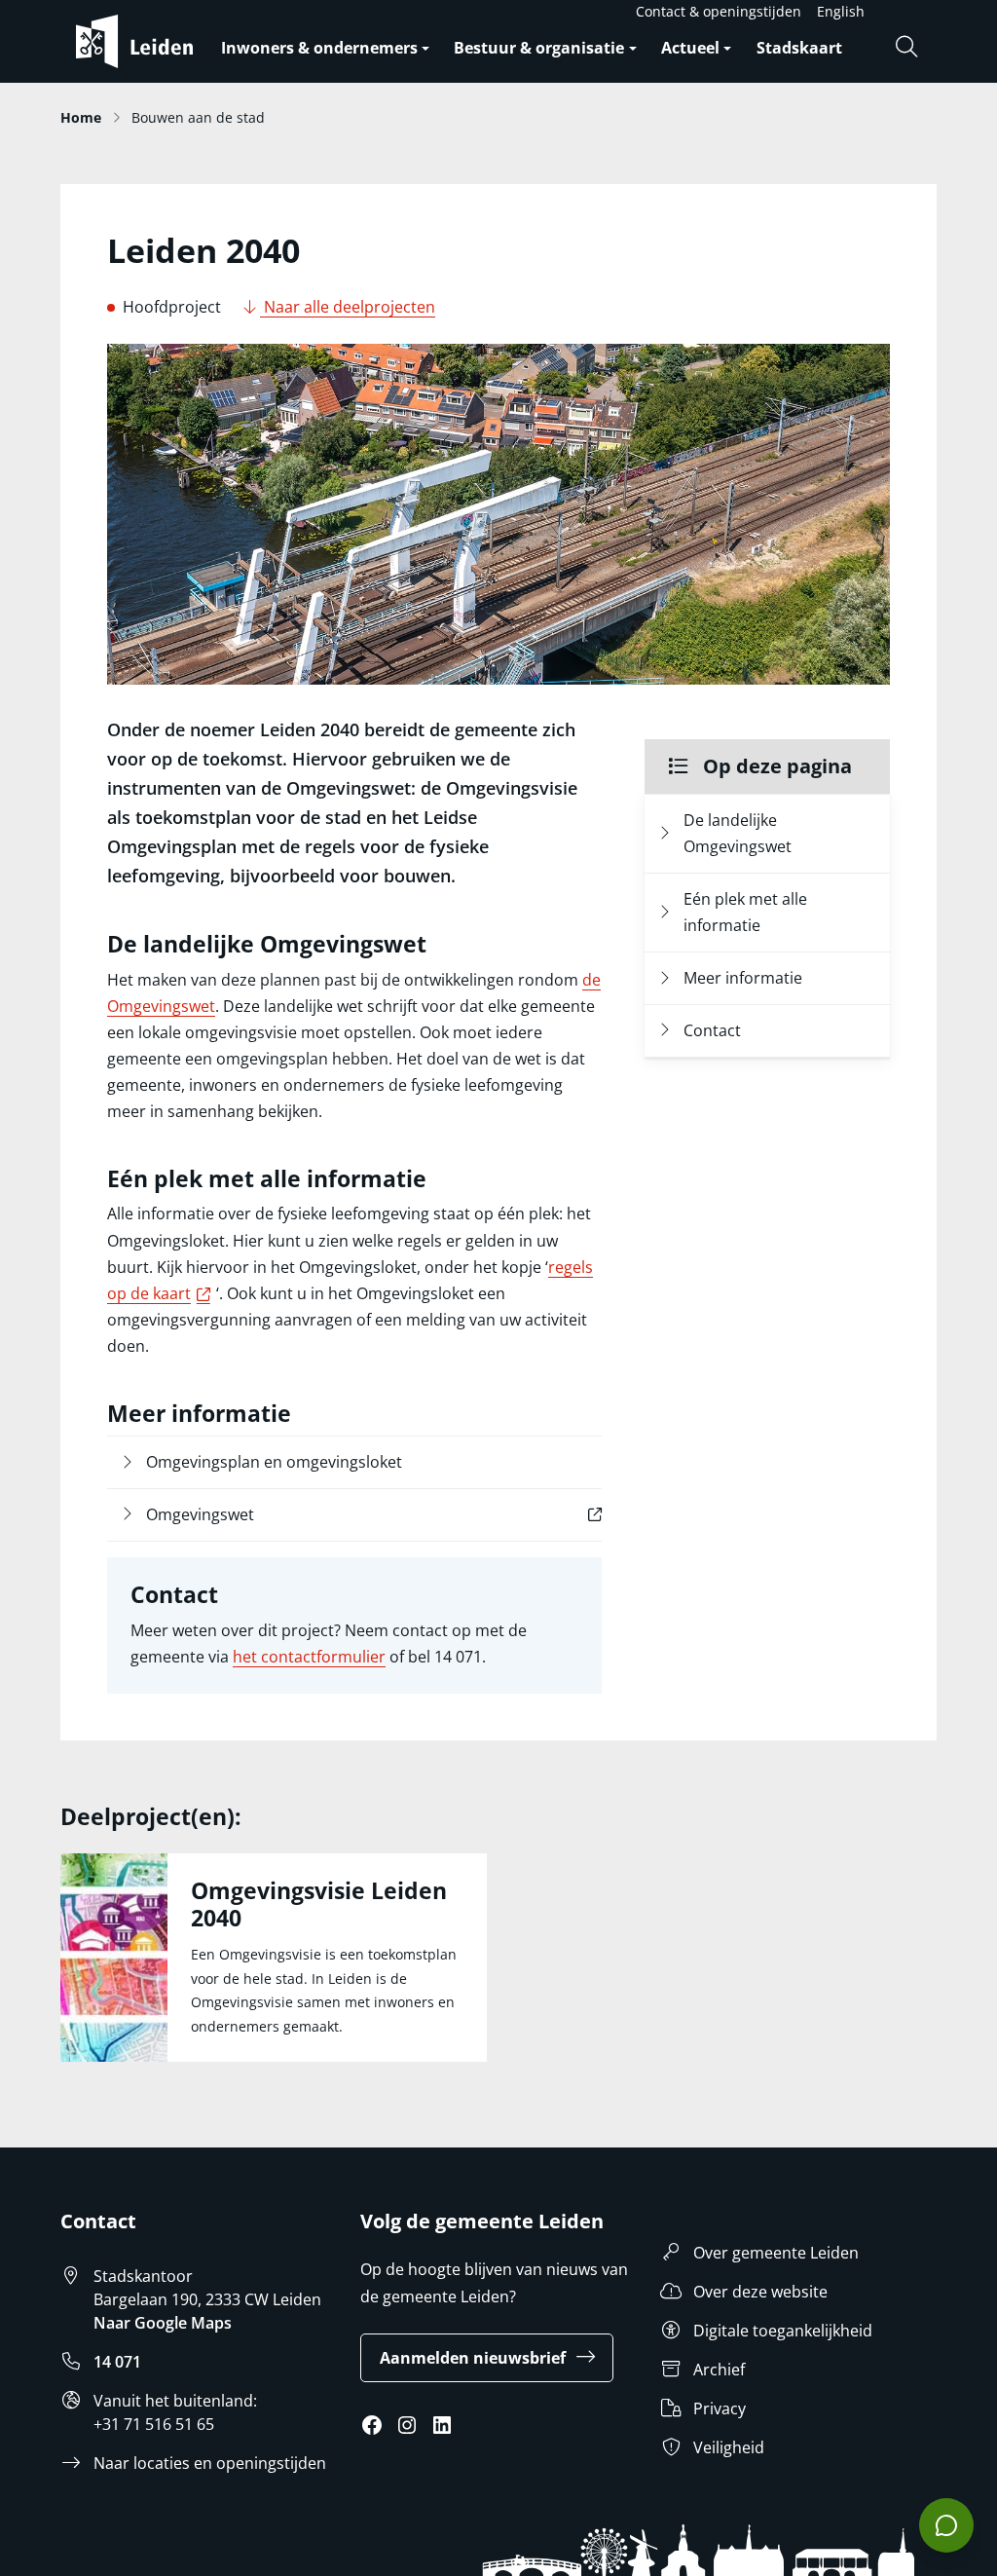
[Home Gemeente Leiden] (142, 41)
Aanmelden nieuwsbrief (473, 2358)
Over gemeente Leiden (776, 2253)
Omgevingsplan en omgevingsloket (274, 1462)
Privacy (720, 2408)
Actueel (690, 48)
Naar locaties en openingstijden (210, 2463)
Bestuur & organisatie (539, 48)
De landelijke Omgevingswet (738, 833)
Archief (719, 2370)
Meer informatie (743, 978)
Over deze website (760, 2292)
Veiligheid (729, 2447)
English (841, 11)
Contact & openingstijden (719, 11)
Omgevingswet (242, 1514)
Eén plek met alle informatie (745, 912)
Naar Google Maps (163, 2323)
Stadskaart (799, 48)
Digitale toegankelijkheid (783, 2331)
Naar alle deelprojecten (348, 307)
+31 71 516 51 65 (154, 2424)
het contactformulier (309, 1657)
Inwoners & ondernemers (319, 48)
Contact (712, 1030)
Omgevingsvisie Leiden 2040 (319, 1904)
